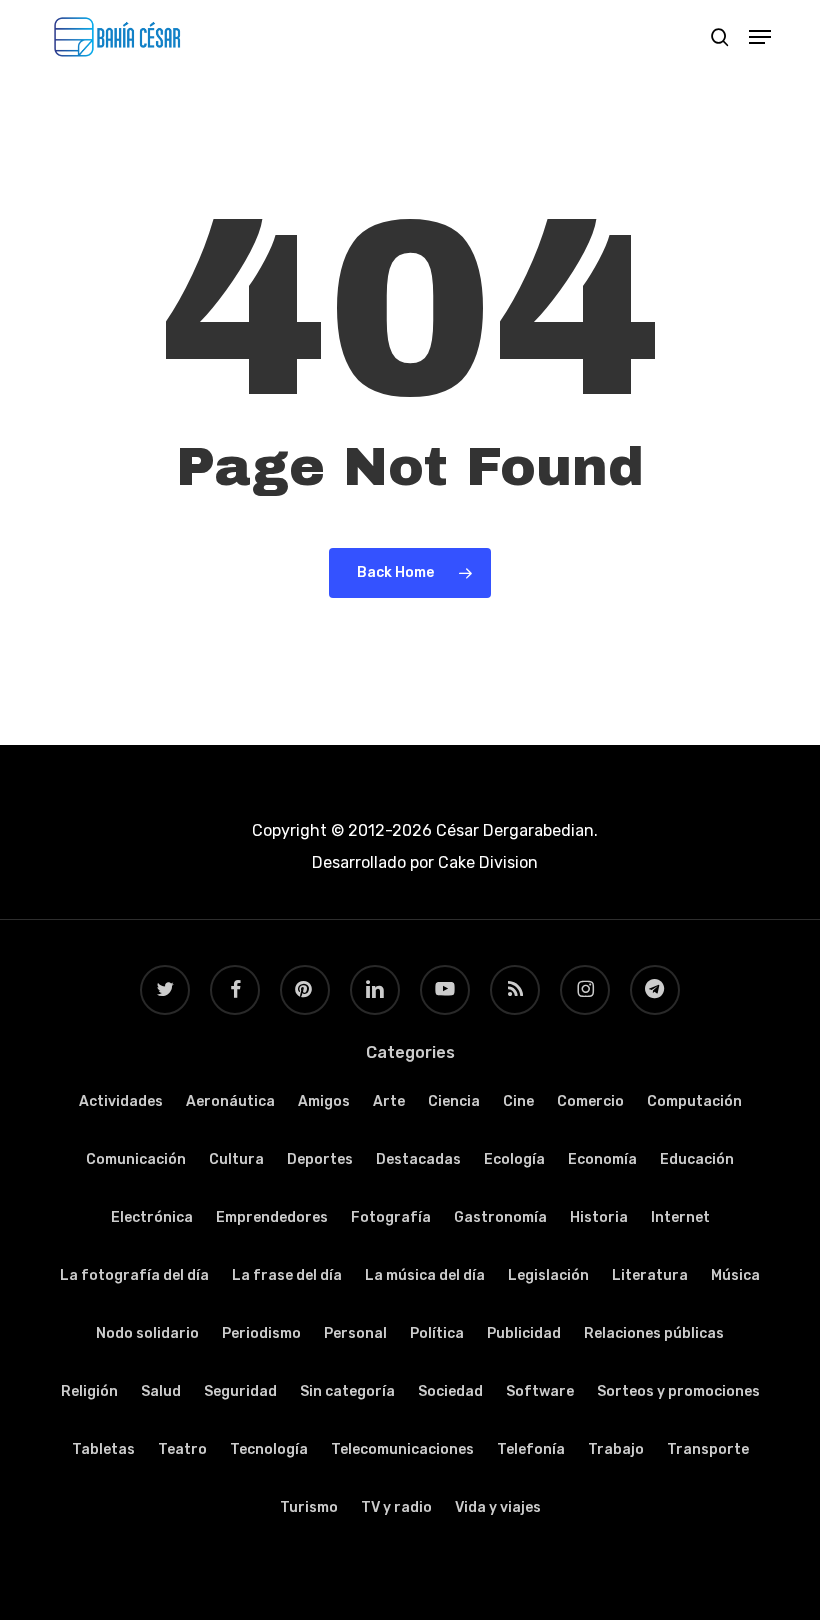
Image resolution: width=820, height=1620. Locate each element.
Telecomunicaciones (402, 1449)
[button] (760, 37)
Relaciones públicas (654, 1333)
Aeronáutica (230, 1101)
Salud (161, 1391)
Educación (697, 1159)
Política (437, 1333)
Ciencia (454, 1101)
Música (735, 1275)
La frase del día (287, 1275)
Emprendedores (272, 1217)
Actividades (121, 1101)
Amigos (324, 1101)
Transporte (708, 1449)
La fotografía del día (134, 1275)
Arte (389, 1101)
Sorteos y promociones (678, 1391)
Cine (518, 1101)
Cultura (236, 1159)
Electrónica (152, 1217)
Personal (355, 1333)
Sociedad (450, 1391)
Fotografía (391, 1217)
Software (540, 1391)
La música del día (425, 1275)
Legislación (548, 1275)
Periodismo (261, 1333)
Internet (680, 1217)
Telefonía (531, 1449)
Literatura (650, 1275)
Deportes (320, 1159)
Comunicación (136, 1159)
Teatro (182, 1449)
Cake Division (486, 862)
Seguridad (240, 1391)
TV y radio (396, 1507)
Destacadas (418, 1159)
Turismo (309, 1507)
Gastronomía (500, 1217)
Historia (599, 1217)
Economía (602, 1159)
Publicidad (524, 1333)
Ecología (514, 1159)
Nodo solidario (147, 1333)
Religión (89, 1391)
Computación (694, 1101)
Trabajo (616, 1449)
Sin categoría (347, 1391)
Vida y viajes (498, 1507)
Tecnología (269, 1449)
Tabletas (103, 1449)
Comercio (590, 1101)
